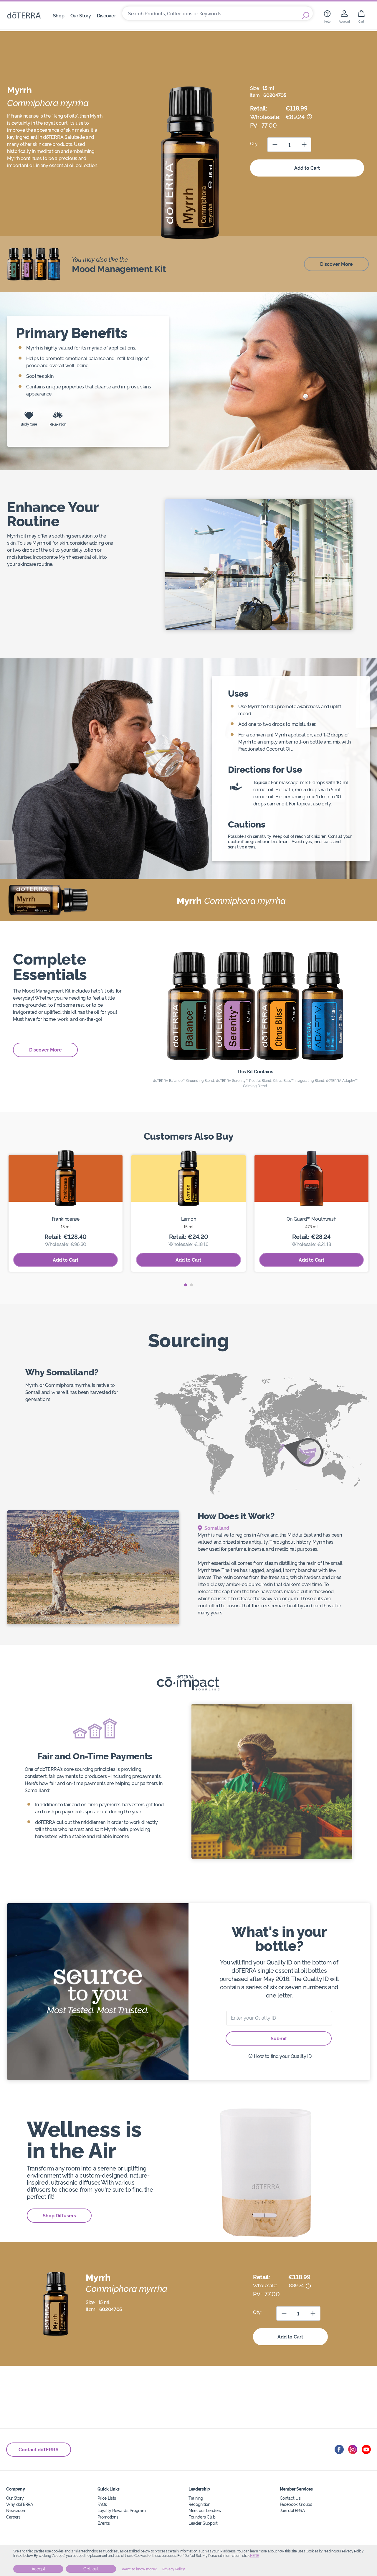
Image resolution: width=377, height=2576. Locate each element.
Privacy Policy (174, 2569)
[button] (186, 1285)
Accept (38, 2569)
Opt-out (91, 2569)
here (254, 2556)
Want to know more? (139, 2569)
